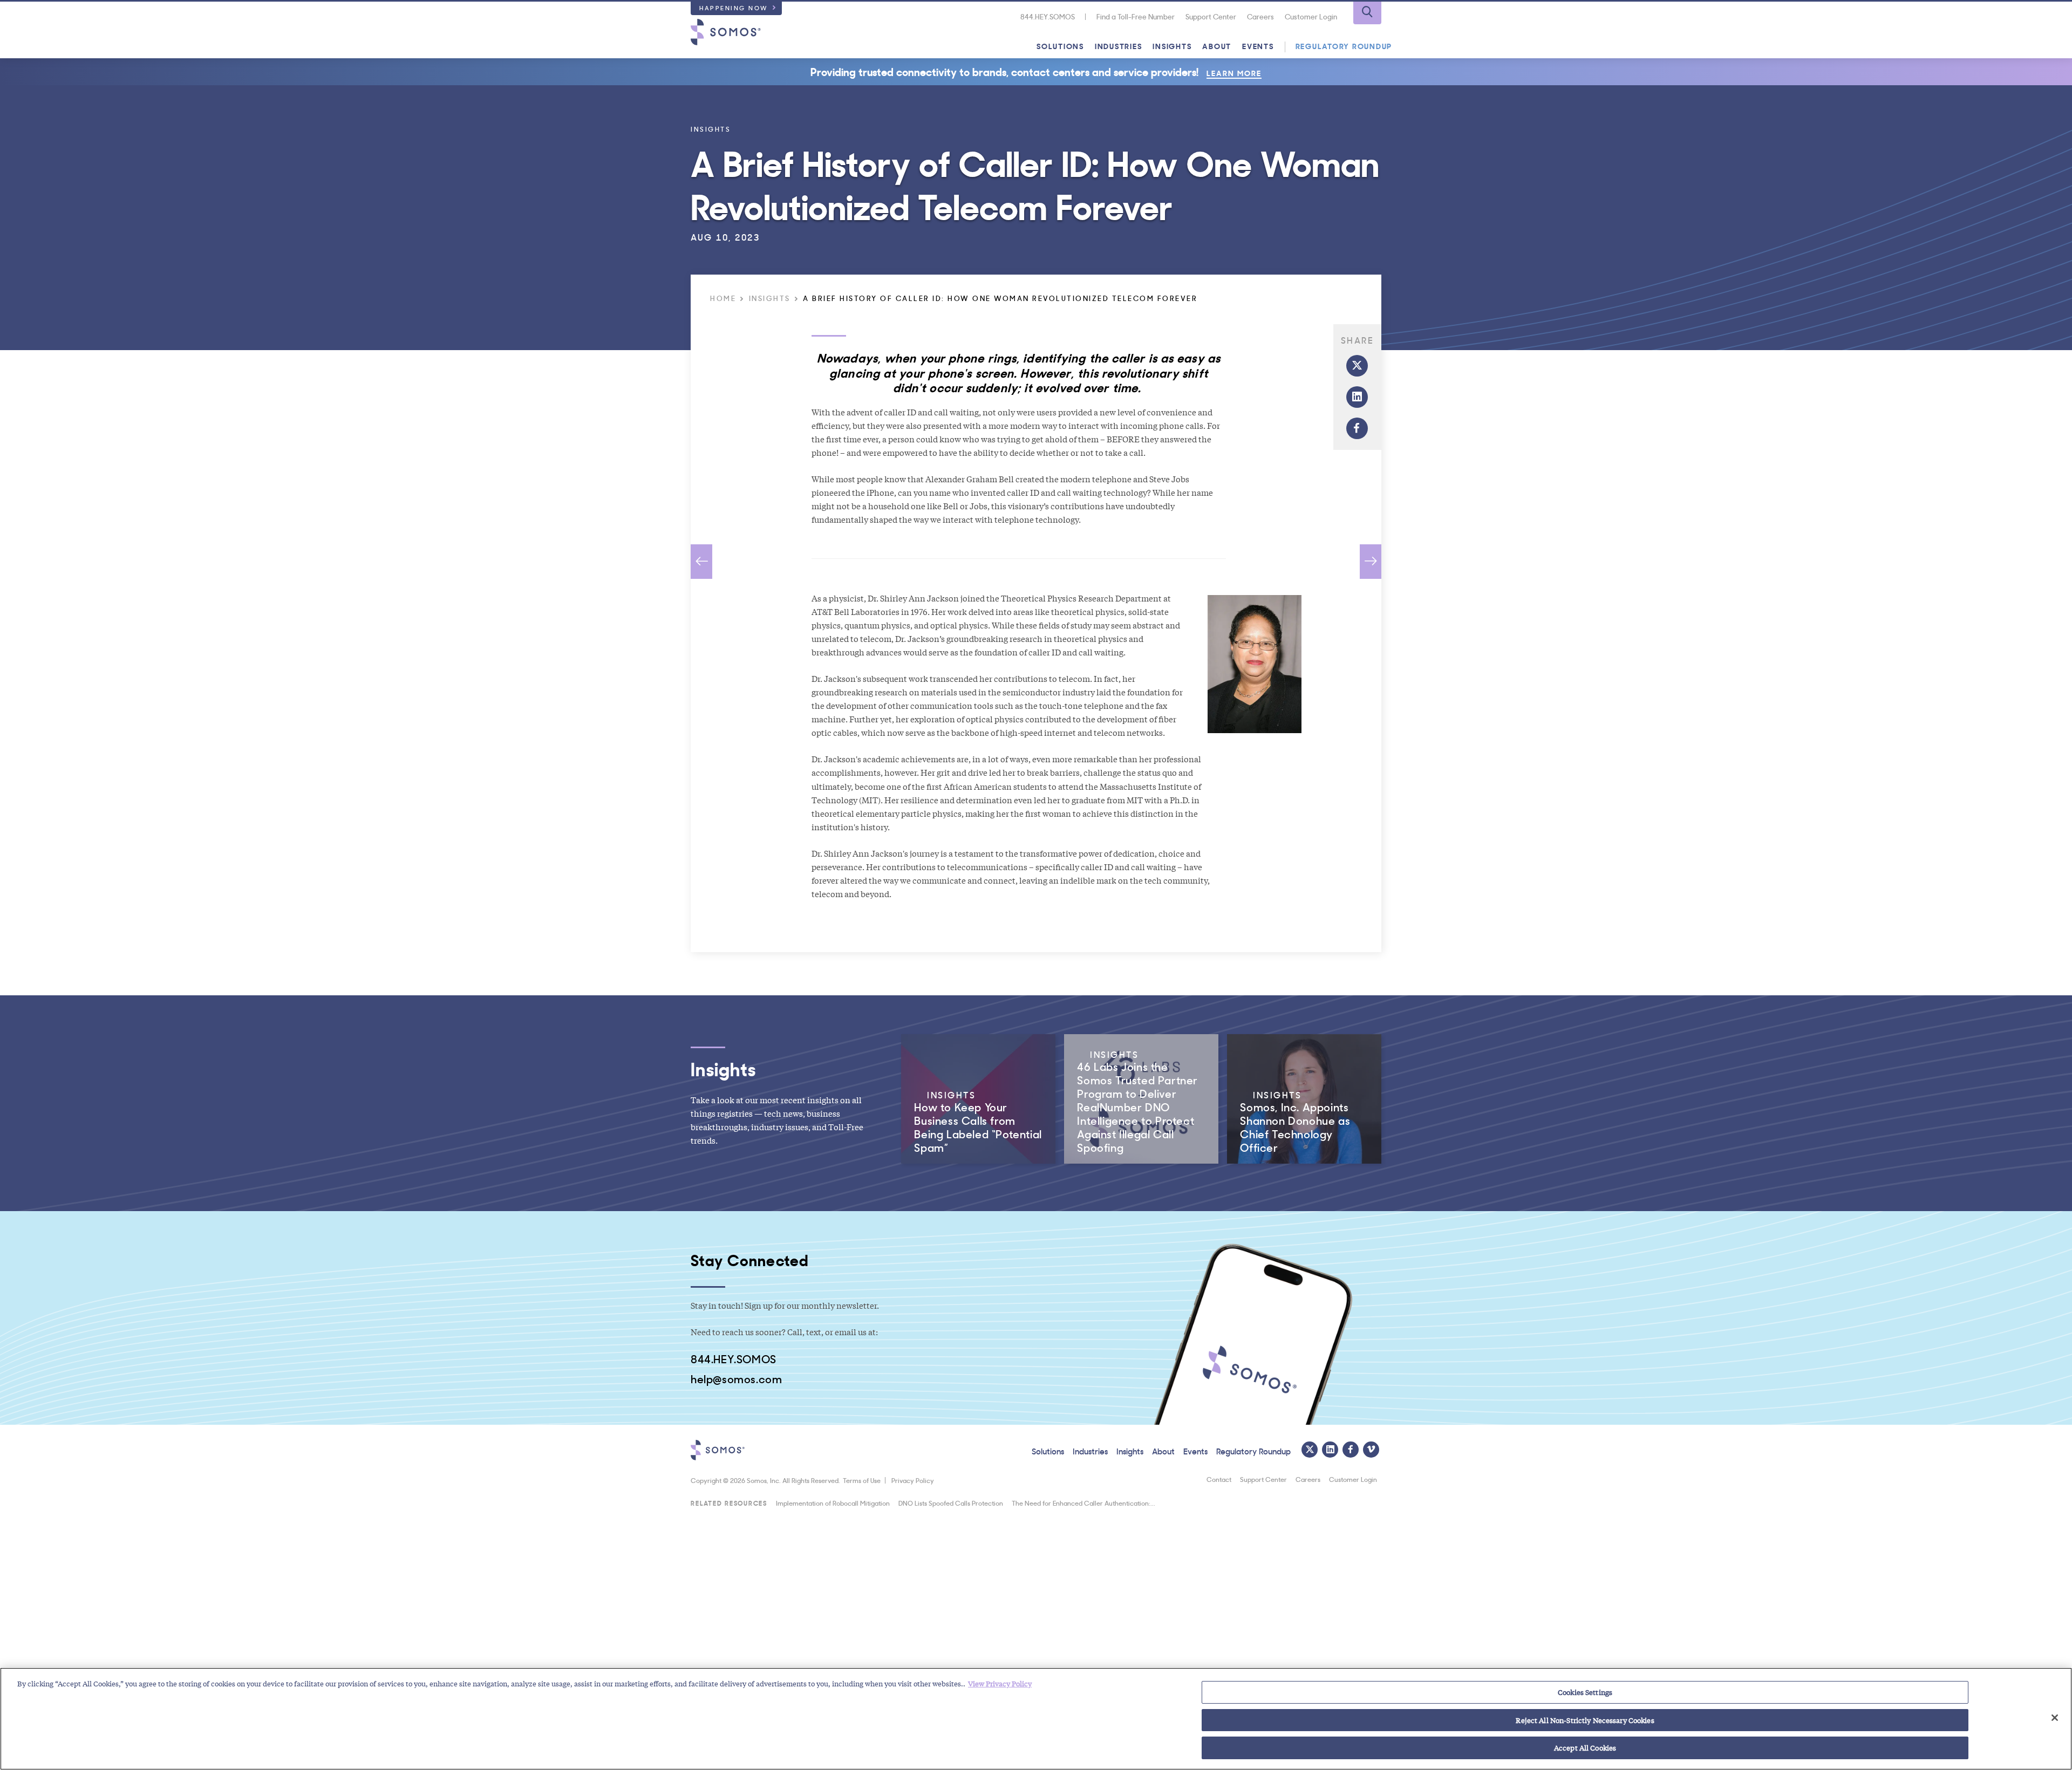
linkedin (1357, 397)
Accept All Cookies (1585, 1748)
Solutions (1060, 46)
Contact (1219, 1479)
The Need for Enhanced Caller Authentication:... (1083, 1503)
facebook (1357, 428)
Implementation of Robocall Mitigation (833, 1503)
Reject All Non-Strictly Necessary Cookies (1585, 1720)
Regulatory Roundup (1344, 46)
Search (1367, 13)
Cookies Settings (1585, 1692)
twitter (1357, 366)
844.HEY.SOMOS (1048, 16)
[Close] (2055, 1718)
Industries (1119, 46)
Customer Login (1311, 16)
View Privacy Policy (1000, 1683)
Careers (1260, 16)
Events (1258, 46)
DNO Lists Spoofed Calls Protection (951, 1503)
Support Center (1211, 16)
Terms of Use (862, 1480)
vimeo (1371, 1450)
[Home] (726, 32)
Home (723, 299)
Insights (1172, 46)
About (1217, 46)
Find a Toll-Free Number (1136, 16)
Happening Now (734, 8)
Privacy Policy (913, 1480)
